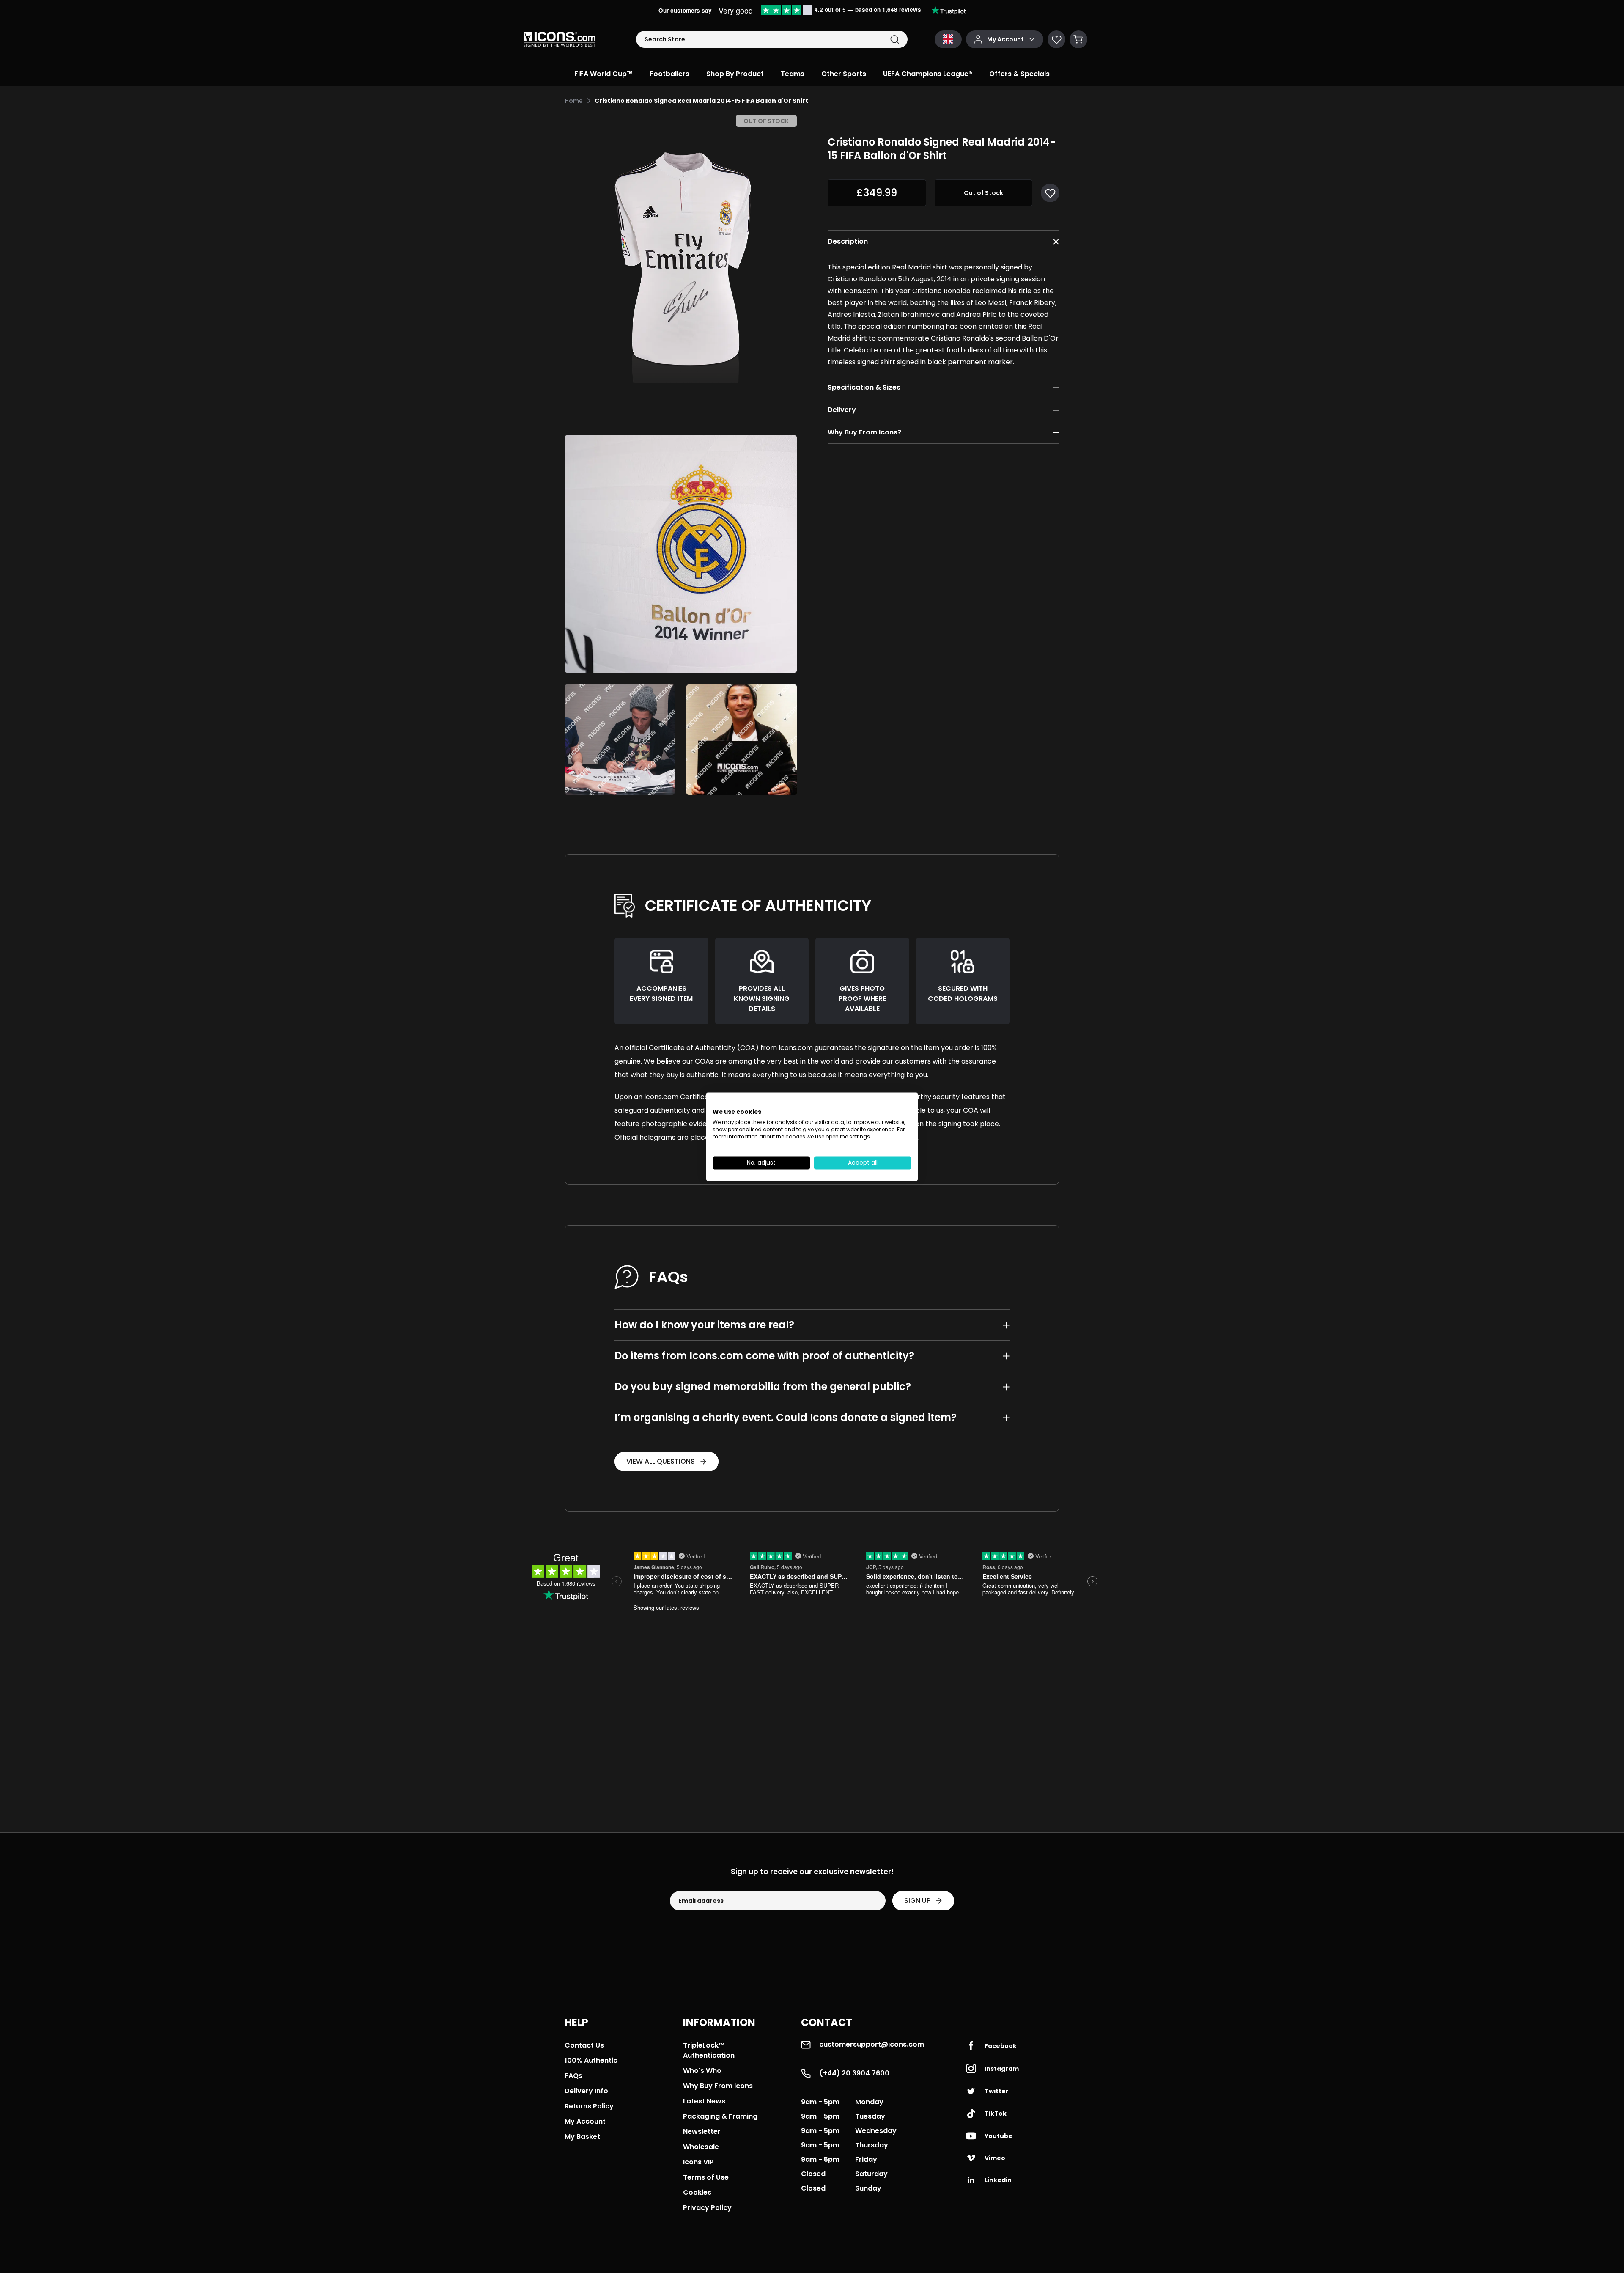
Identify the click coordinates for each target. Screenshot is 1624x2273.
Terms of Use (706, 2177)
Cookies (697, 2192)
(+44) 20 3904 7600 (854, 2073)
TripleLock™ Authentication (709, 2050)
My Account (585, 2121)
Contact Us (584, 2045)
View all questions (661, 1461)
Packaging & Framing (720, 2116)
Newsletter (702, 2131)
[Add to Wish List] (1050, 193)
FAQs (573, 2076)
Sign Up (917, 1901)
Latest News (704, 2101)
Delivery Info (586, 2091)
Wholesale (701, 2147)
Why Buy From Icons (718, 2086)
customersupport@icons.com (872, 2044)
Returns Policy (589, 2106)
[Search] (895, 40)
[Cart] (1078, 39)
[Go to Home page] (560, 39)
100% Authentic (591, 2060)
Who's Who (702, 2071)
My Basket (582, 2137)
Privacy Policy (707, 2208)
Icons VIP (698, 2162)
